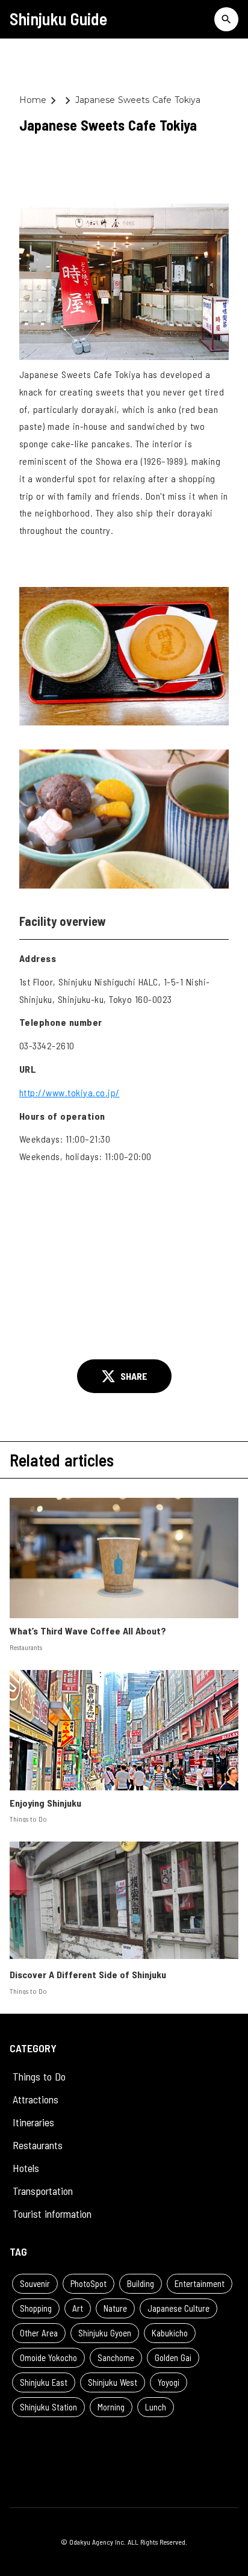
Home (33, 100)
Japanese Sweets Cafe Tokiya (139, 100)
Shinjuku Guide (58, 19)
